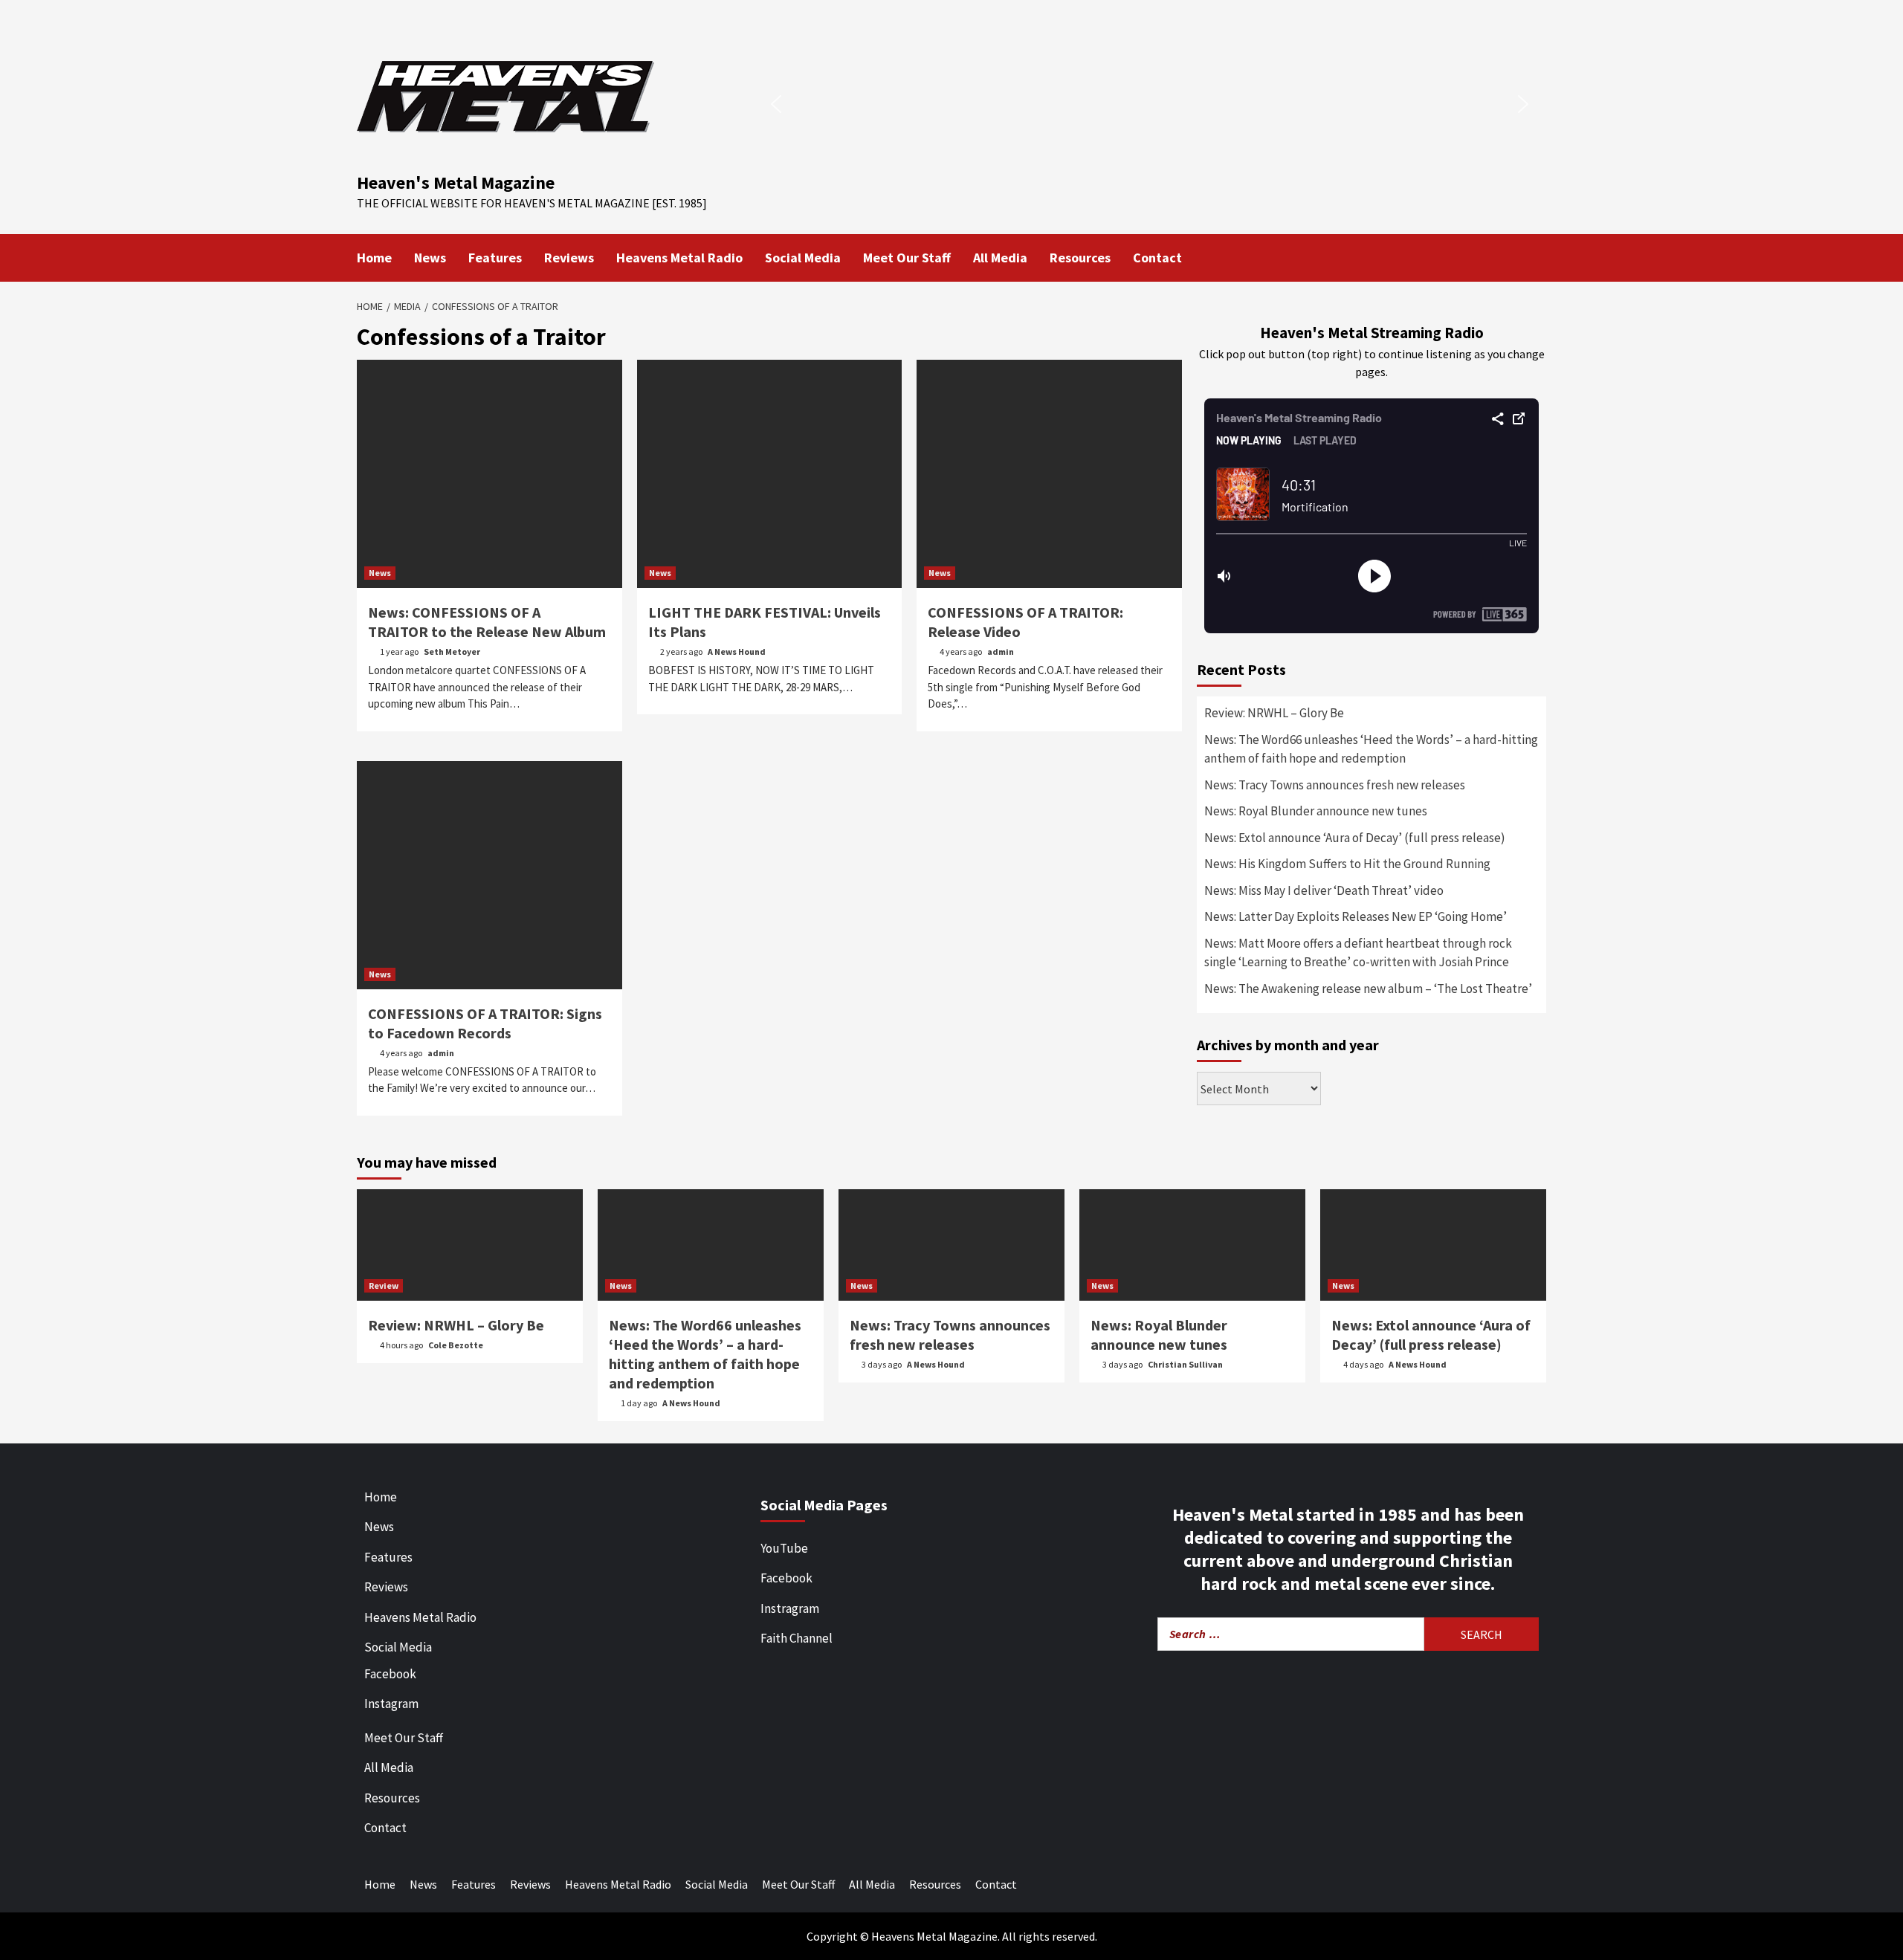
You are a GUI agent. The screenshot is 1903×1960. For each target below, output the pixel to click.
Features (495, 258)
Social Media (803, 258)
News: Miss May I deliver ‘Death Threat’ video (1324, 890)
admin (1001, 651)
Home (374, 258)
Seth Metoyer (452, 651)
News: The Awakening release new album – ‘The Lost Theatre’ (1368, 989)
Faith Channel (797, 1638)
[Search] (1537, 256)
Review (384, 1285)
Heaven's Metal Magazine (456, 182)
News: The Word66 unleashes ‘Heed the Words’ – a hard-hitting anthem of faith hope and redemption (1371, 749)
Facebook (390, 1674)
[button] (776, 104)
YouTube (784, 1548)
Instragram (790, 1608)
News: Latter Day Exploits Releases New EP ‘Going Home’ (1356, 916)
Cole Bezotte (456, 1345)
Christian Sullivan (1185, 1364)
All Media (1000, 258)
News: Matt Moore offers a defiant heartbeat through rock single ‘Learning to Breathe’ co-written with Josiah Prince (1358, 953)
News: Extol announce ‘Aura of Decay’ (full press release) (1355, 838)
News (430, 258)
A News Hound (737, 651)
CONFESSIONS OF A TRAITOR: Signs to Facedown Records (485, 1023)
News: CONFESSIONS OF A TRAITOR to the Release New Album (488, 622)
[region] (1150, 104)
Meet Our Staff (907, 258)
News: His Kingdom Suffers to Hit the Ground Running (1347, 864)
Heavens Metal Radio (679, 258)
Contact (1157, 258)
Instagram (391, 1704)
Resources (1080, 258)
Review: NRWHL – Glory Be (1274, 713)
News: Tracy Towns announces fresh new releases (1335, 785)
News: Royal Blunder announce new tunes (1316, 811)
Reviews (569, 258)
